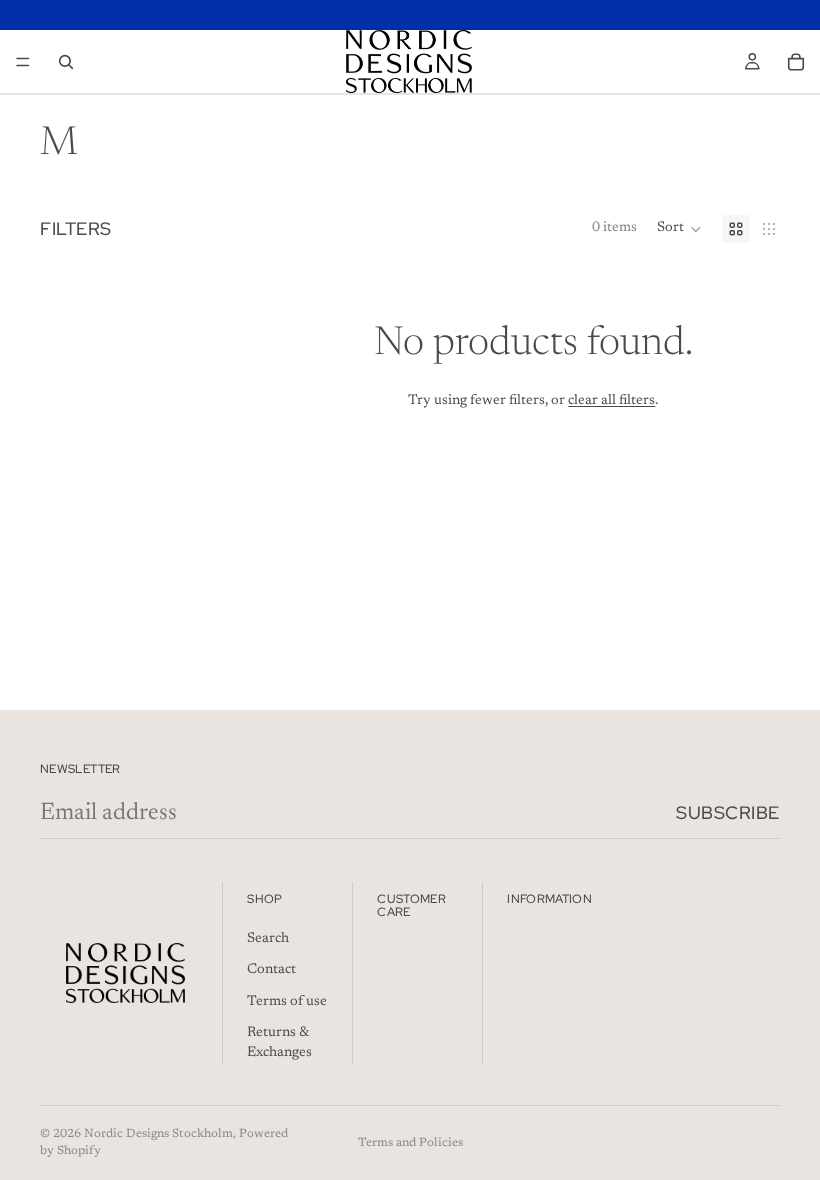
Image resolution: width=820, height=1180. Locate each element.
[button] (679, 229)
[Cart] (796, 62)
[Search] (66, 62)
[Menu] (23, 62)
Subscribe (728, 812)
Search (268, 938)
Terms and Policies (410, 1143)
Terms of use (287, 1002)
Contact (271, 970)
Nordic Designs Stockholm (158, 1134)
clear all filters (611, 401)
